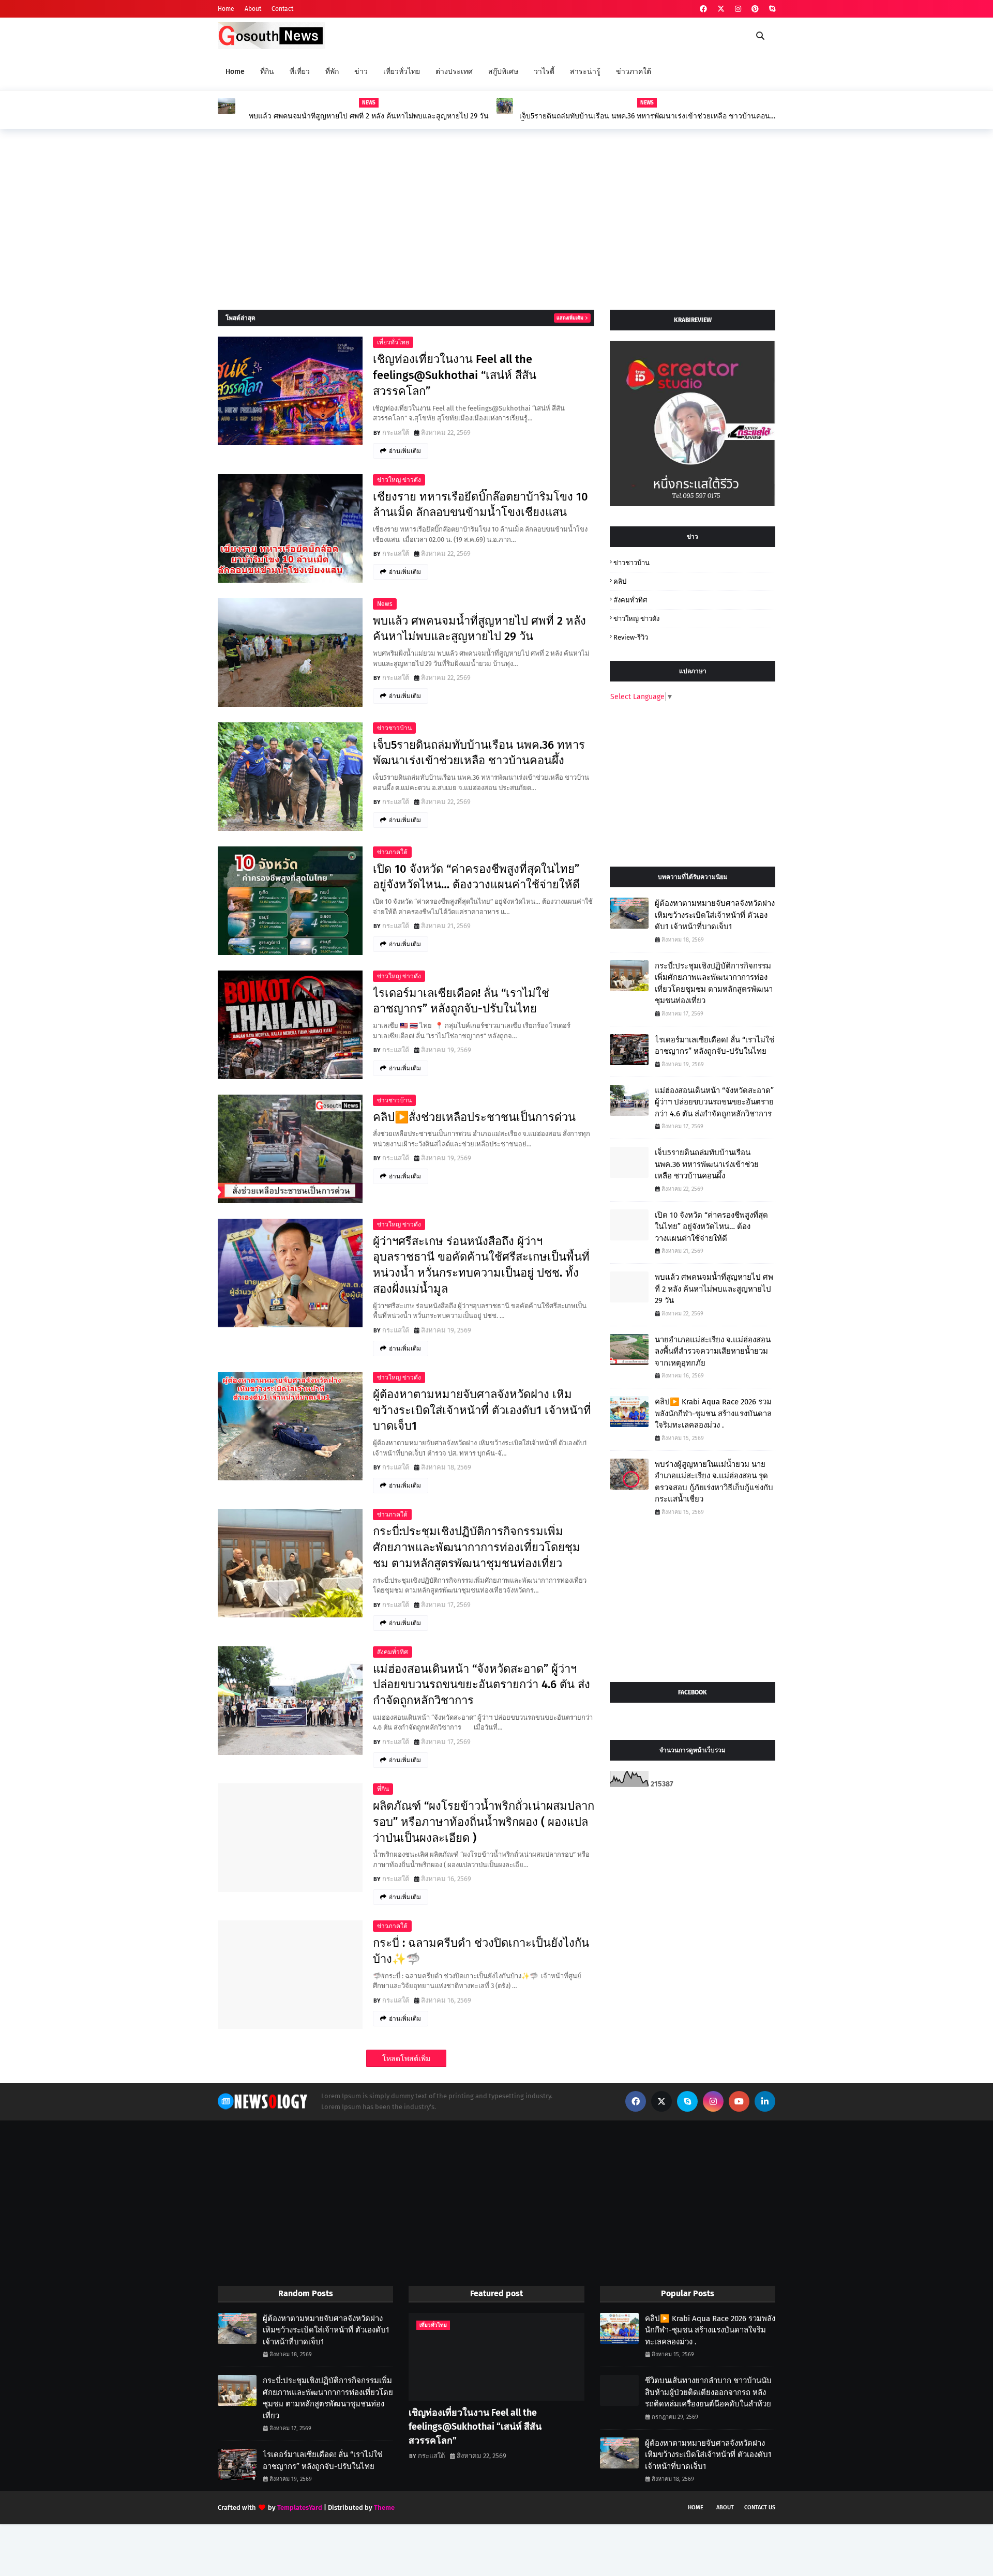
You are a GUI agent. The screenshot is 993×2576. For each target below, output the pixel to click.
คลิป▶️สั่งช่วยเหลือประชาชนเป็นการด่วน (474, 1117)
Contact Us (760, 2507)
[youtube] (739, 2101)
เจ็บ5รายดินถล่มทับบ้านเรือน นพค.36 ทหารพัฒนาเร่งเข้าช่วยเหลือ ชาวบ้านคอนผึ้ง (645, 116)
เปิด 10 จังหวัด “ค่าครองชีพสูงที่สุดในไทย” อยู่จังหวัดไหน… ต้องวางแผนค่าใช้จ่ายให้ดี (476, 877)
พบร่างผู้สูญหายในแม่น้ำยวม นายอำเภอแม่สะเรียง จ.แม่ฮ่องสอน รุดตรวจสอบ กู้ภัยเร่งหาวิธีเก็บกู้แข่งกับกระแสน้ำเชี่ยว (714, 1482)
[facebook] (703, 9)
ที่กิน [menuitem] (267, 72)
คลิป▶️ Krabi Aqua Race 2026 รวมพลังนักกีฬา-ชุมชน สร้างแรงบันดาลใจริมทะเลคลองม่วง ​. (713, 1413)
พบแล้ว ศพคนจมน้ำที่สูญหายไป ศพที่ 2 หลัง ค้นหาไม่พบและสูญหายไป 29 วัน (369, 116)
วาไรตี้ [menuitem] (544, 72)
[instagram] (738, 9)
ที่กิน (383, 1789)
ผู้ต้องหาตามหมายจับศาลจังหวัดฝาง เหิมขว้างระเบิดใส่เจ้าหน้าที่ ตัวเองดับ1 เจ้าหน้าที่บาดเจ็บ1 (482, 1410)
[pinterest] (755, 9)
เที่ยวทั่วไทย (393, 342)
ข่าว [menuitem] (361, 72)
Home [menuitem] (235, 72)
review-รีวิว (631, 637)
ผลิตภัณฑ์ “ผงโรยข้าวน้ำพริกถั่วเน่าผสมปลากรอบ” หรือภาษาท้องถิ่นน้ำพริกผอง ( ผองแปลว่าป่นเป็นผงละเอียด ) (484, 1822)
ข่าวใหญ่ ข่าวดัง (399, 480)
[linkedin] (765, 2101)
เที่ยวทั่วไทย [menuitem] (402, 72)
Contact (282, 9)
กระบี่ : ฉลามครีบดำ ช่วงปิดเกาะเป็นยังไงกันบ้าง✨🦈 (481, 1951)
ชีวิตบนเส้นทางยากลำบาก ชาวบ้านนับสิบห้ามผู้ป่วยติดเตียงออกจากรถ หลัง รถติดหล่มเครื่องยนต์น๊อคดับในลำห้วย (708, 2392)
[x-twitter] (721, 9)
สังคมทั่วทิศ (393, 1652)
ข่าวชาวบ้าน (394, 728)
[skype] (771, 9)
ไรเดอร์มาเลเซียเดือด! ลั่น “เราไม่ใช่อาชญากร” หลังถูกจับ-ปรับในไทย (461, 1001)
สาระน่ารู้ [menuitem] (585, 72)
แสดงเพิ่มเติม (570, 318)
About (253, 9)
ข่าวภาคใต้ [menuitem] (634, 72)
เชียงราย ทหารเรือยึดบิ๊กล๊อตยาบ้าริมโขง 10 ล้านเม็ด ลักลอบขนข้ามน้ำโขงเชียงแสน (480, 505)
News (385, 604)
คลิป (620, 581)
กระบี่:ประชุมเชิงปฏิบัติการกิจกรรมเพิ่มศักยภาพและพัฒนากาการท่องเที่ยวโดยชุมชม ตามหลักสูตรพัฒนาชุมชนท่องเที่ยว (477, 1547)
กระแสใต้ (396, 433)
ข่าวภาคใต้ (392, 852)
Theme (384, 2507)
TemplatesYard (300, 2507)
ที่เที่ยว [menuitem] (300, 72)
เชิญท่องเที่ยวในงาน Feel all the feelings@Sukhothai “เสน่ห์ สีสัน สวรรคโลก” (455, 375)
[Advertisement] (496, 217)
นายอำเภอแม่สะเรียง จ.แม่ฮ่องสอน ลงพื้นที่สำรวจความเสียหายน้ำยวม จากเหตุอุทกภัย (713, 1351)
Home (226, 9)
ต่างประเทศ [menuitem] (454, 72)
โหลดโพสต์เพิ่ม (406, 2059)
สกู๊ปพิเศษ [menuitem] (503, 72)
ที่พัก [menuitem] (332, 72)
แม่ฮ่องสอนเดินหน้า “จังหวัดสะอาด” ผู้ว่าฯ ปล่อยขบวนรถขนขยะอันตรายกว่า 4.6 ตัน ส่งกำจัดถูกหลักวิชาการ (482, 1685)
